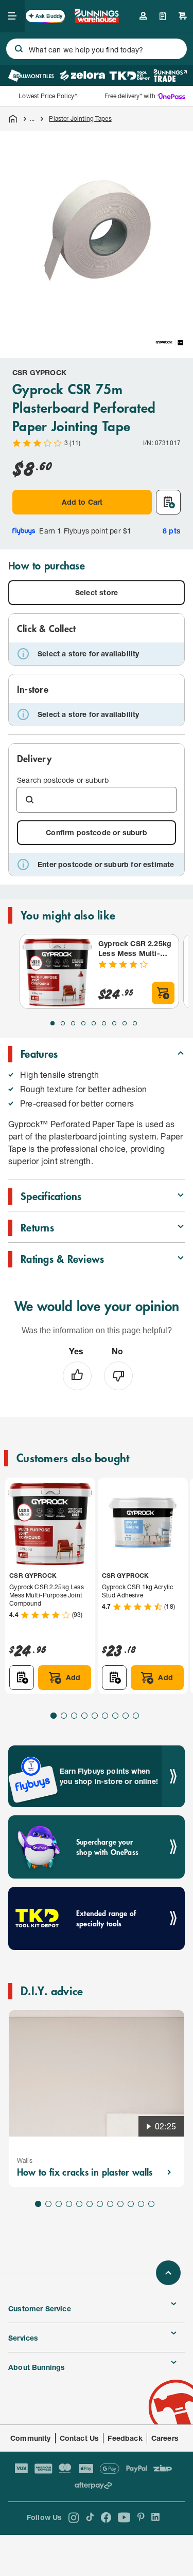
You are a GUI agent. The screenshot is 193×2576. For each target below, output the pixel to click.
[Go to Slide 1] (52, 1023)
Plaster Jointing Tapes (80, 118)
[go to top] (168, 2273)
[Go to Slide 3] (73, 1023)
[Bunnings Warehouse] (97, 20)
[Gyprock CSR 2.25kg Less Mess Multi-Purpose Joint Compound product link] (57, 971)
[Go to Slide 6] (104, 1023)
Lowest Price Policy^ (48, 96)
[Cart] (183, 16)
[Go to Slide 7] (114, 1023)
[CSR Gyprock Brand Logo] (169, 342)
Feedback (125, 2438)
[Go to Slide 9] (135, 1023)
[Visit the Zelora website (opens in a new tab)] (82, 76)
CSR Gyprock (39, 372)
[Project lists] (163, 16)
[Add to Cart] (163, 993)
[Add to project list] (168, 502)
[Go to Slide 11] (141, 2204)
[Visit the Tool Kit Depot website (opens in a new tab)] (129, 76)
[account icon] (143, 16)
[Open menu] (12, 16)
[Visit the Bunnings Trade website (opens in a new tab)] (170, 76)
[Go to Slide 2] (63, 1023)
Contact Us (80, 2438)
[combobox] (97, 49)
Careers (165, 2438)
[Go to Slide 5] (94, 1023)
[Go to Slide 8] (125, 1023)
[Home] (13, 119)
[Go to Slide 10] (131, 2204)
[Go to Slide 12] (151, 2204)
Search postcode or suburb (63, 780)
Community (31, 2438)
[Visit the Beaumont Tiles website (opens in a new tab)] (31, 76)
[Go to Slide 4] (83, 1023)
